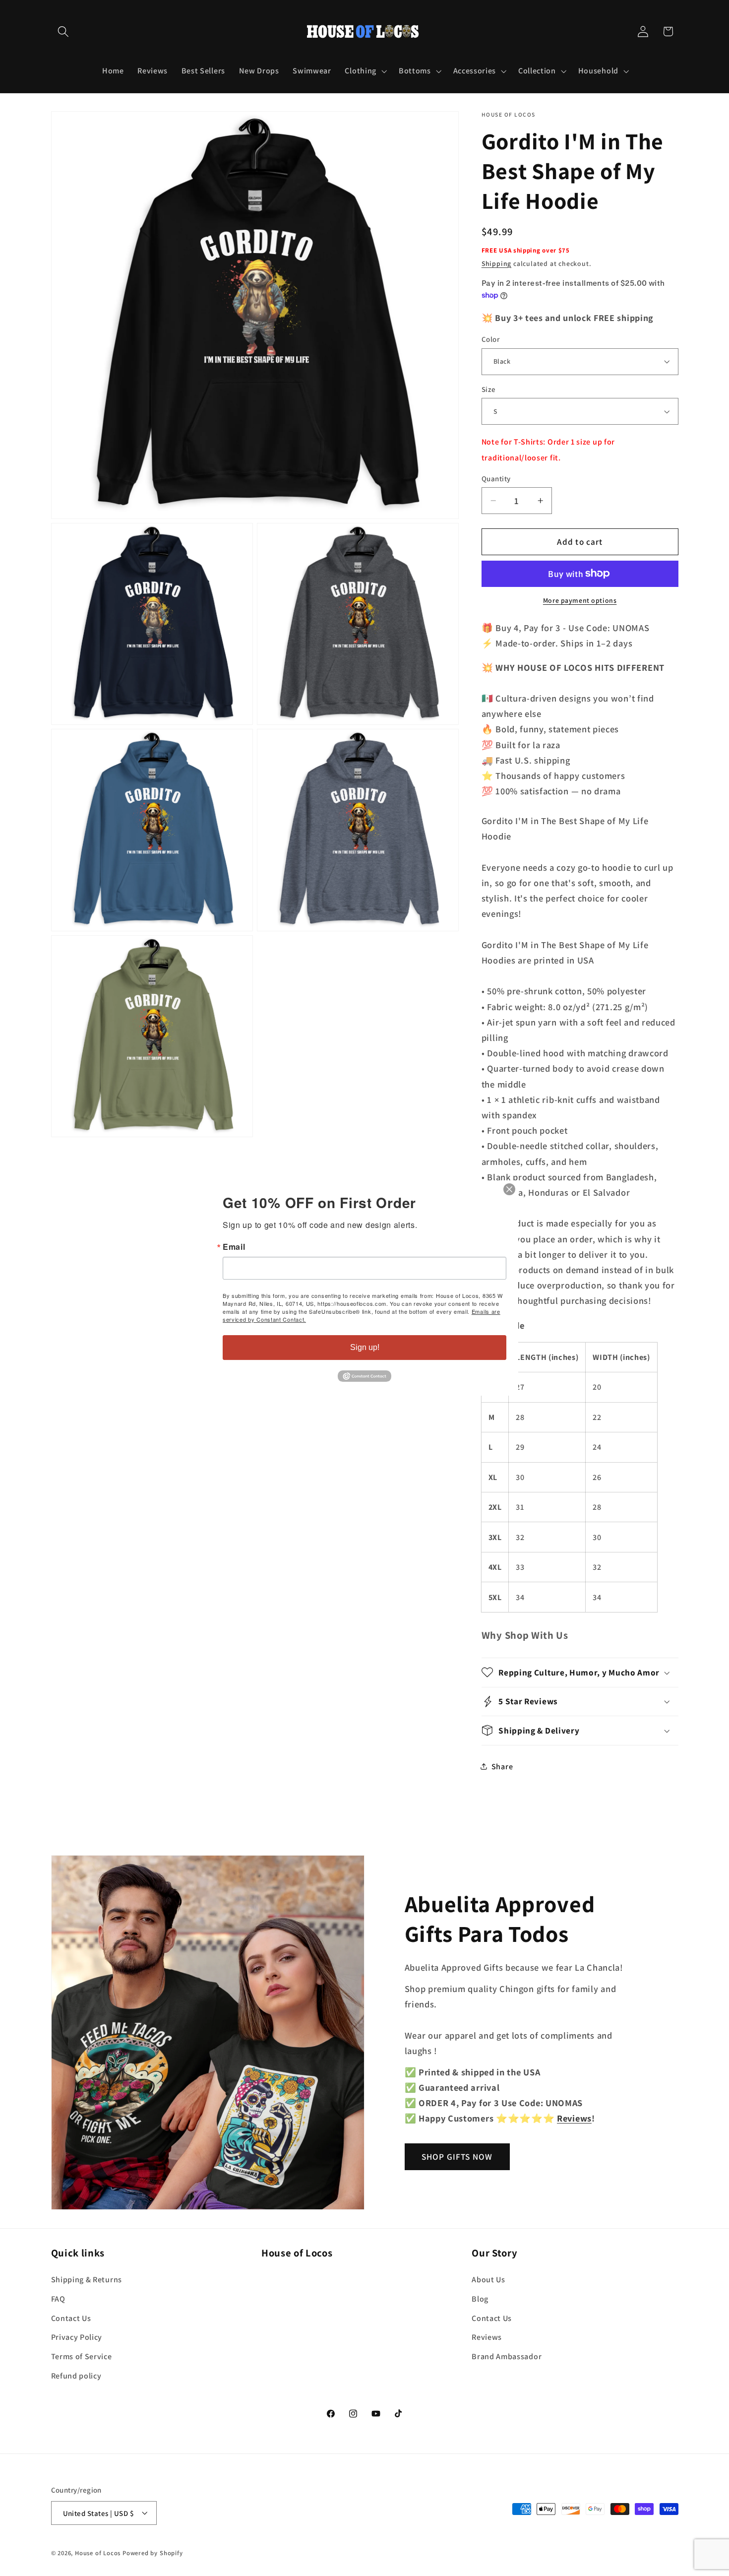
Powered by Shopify (153, 2553)
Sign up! (365, 1347)
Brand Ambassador (507, 2356)
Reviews (487, 2337)
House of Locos (98, 2553)
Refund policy (76, 2375)
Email (234, 1247)
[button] (64, 32)
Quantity (496, 479)
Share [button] (502, 1767)
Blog (480, 2298)
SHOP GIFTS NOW (457, 2157)
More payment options (580, 600)
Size (489, 389)
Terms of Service (82, 2356)
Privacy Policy (77, 2337)
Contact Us (71, 2318)
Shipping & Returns (87, 2280)
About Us (488, 2280)
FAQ (58, 2298)
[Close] (509, 1189)
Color (490, 339)
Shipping (496, 263)
